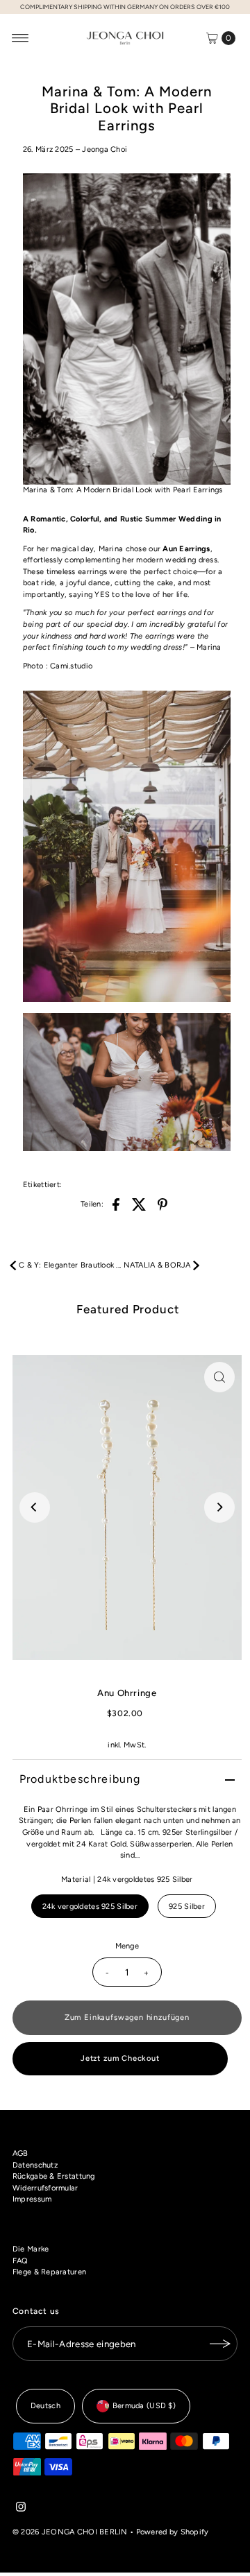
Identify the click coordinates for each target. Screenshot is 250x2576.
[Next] (219, 1507)
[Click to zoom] (219, 1377)
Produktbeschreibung (80, 1779)
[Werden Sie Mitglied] (220, 2344)
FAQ (20, 2261)
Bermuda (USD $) (144, 2406)
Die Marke (31, 2249)
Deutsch (45, 2406)
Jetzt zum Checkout (120, 2058)
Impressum (32, 2199)
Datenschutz (35, 2165)
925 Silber (187, 1907)
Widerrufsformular (45, 2188)
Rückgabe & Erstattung (54, 2176)
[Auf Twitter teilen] (140, 1204)
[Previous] (35, 1507)
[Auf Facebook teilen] (116, 1204)
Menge (127, 1946)
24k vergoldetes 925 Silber (90, 1907)
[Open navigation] (20, 38)
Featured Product (128, 1309)
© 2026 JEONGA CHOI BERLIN (70, 2532)
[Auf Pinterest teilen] (162, 1204)
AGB (20, 2153)
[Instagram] (21, 2509)
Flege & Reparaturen (49, 2272)
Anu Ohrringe (127, 1693)
